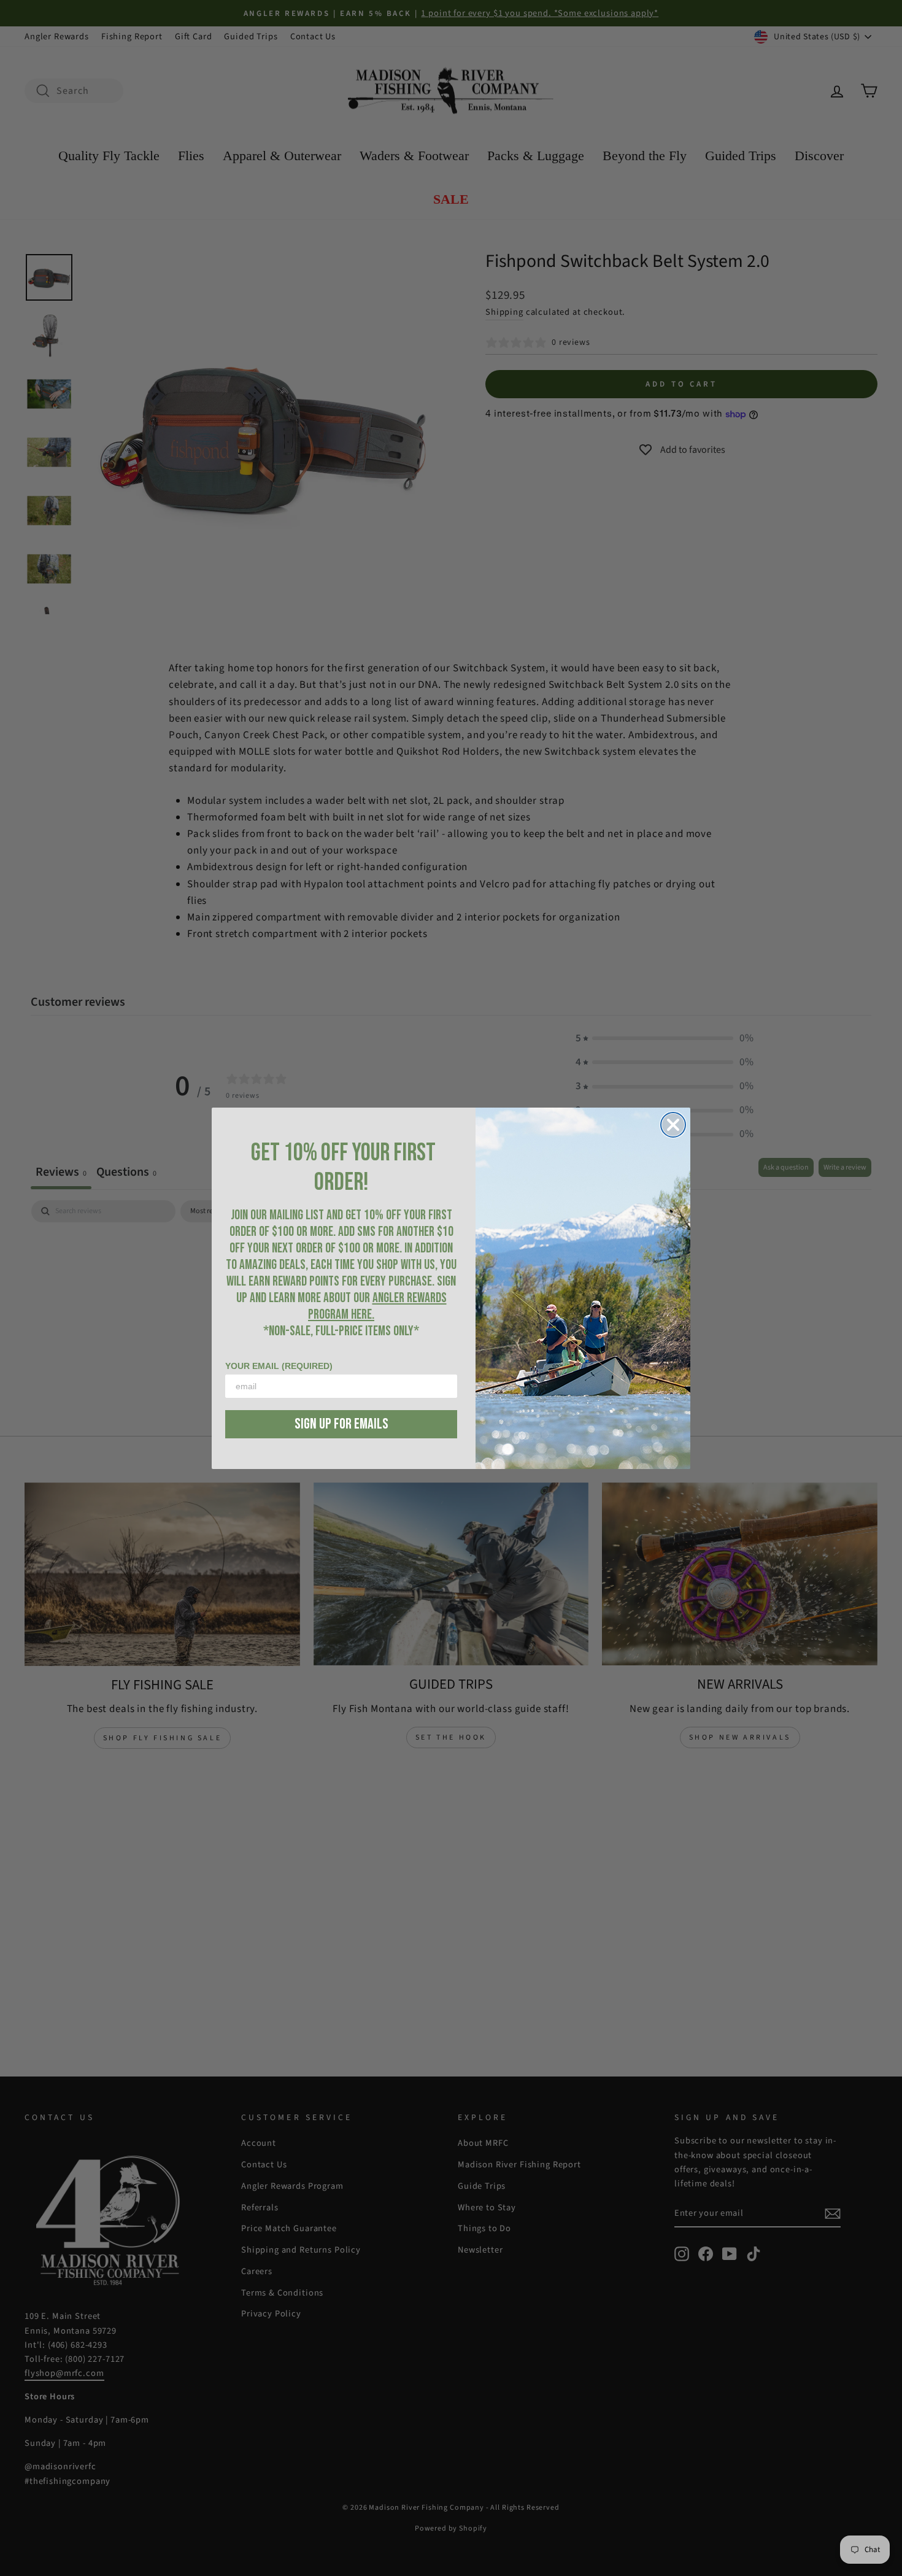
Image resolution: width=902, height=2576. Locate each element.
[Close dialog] (673, 1125)
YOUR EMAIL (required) (279, 1366)
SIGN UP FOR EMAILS (341, 1424)
